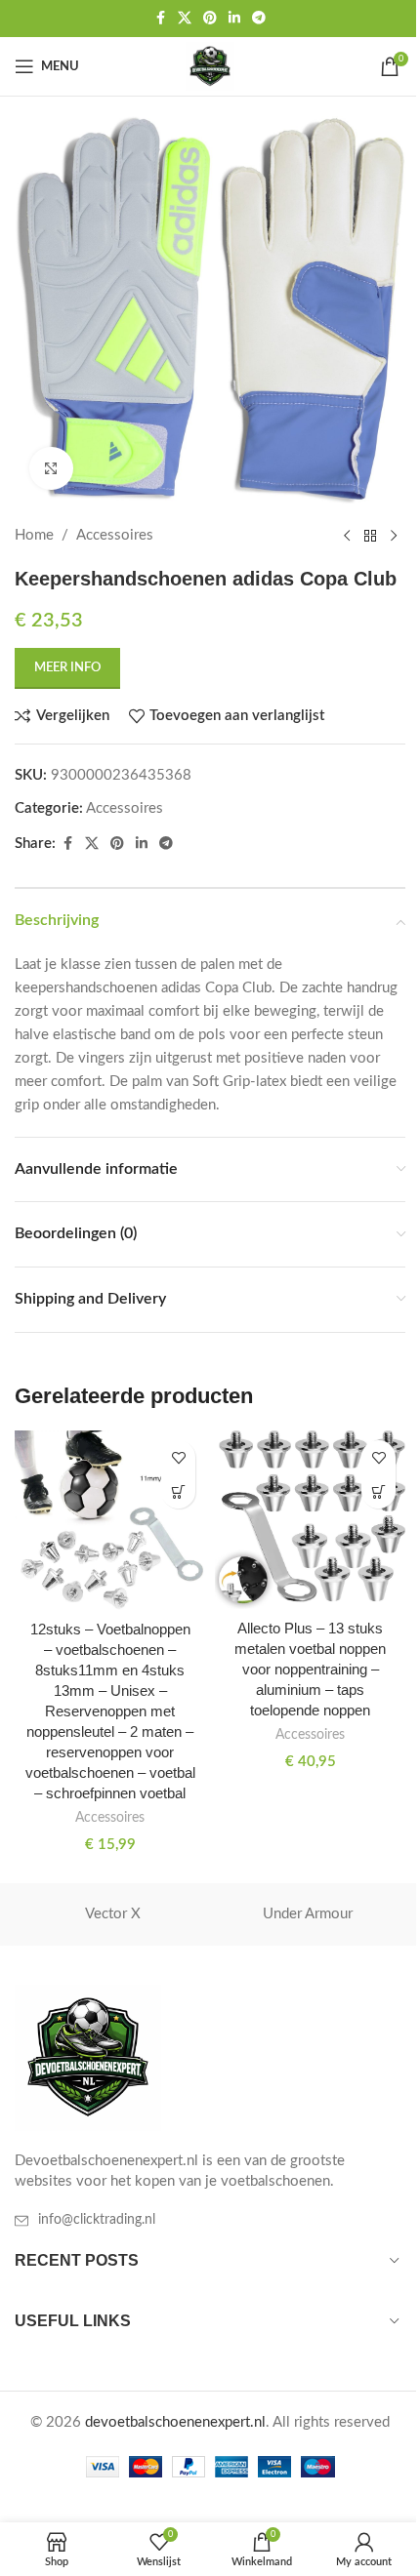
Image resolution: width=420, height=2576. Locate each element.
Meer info (67, 668)
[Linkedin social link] (234, 19)
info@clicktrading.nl (97, 2220)
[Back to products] (370, 536)
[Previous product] (347, 536)
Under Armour (308, 1914)
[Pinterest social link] (210, 19)
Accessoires (115, 535)
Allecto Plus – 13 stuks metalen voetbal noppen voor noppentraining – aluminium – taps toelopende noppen (310, 1669)
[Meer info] (178, 1491)
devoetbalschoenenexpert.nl (175, 2422)
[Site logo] (210, 66)
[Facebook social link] (160, 19)
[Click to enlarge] (51, 469)
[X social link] (185, 19)
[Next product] (394, 536)
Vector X (113, 1914)
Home (34, 535)
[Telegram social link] (259, 19)
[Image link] (88, 2057)
